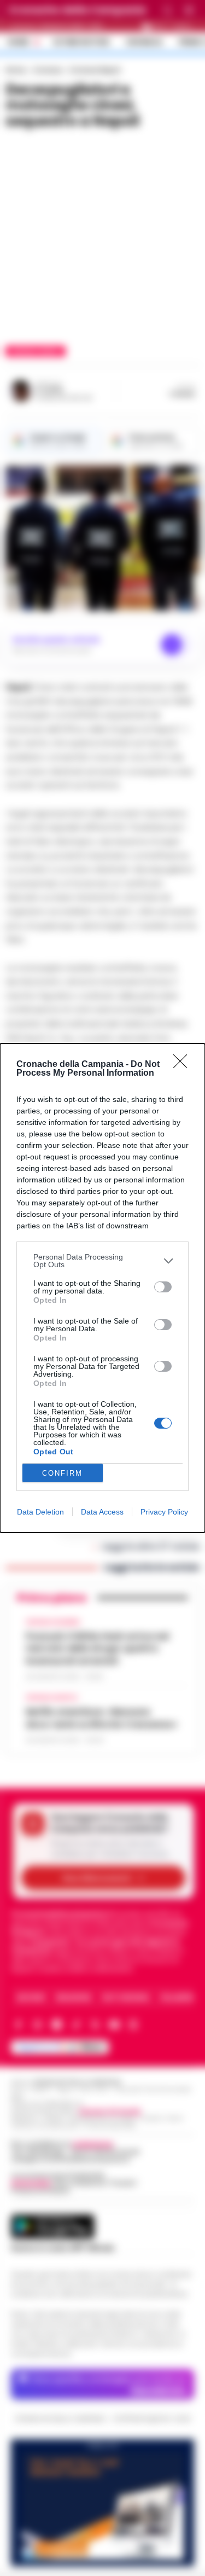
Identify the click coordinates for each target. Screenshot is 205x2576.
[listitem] (102, 1261)
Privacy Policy (164, 1512)
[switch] (163, 1287)
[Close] (184, 1065)
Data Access (102, 1512)
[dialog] (102, 1288)
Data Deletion (40, 1512)
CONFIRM (62, 1473)
